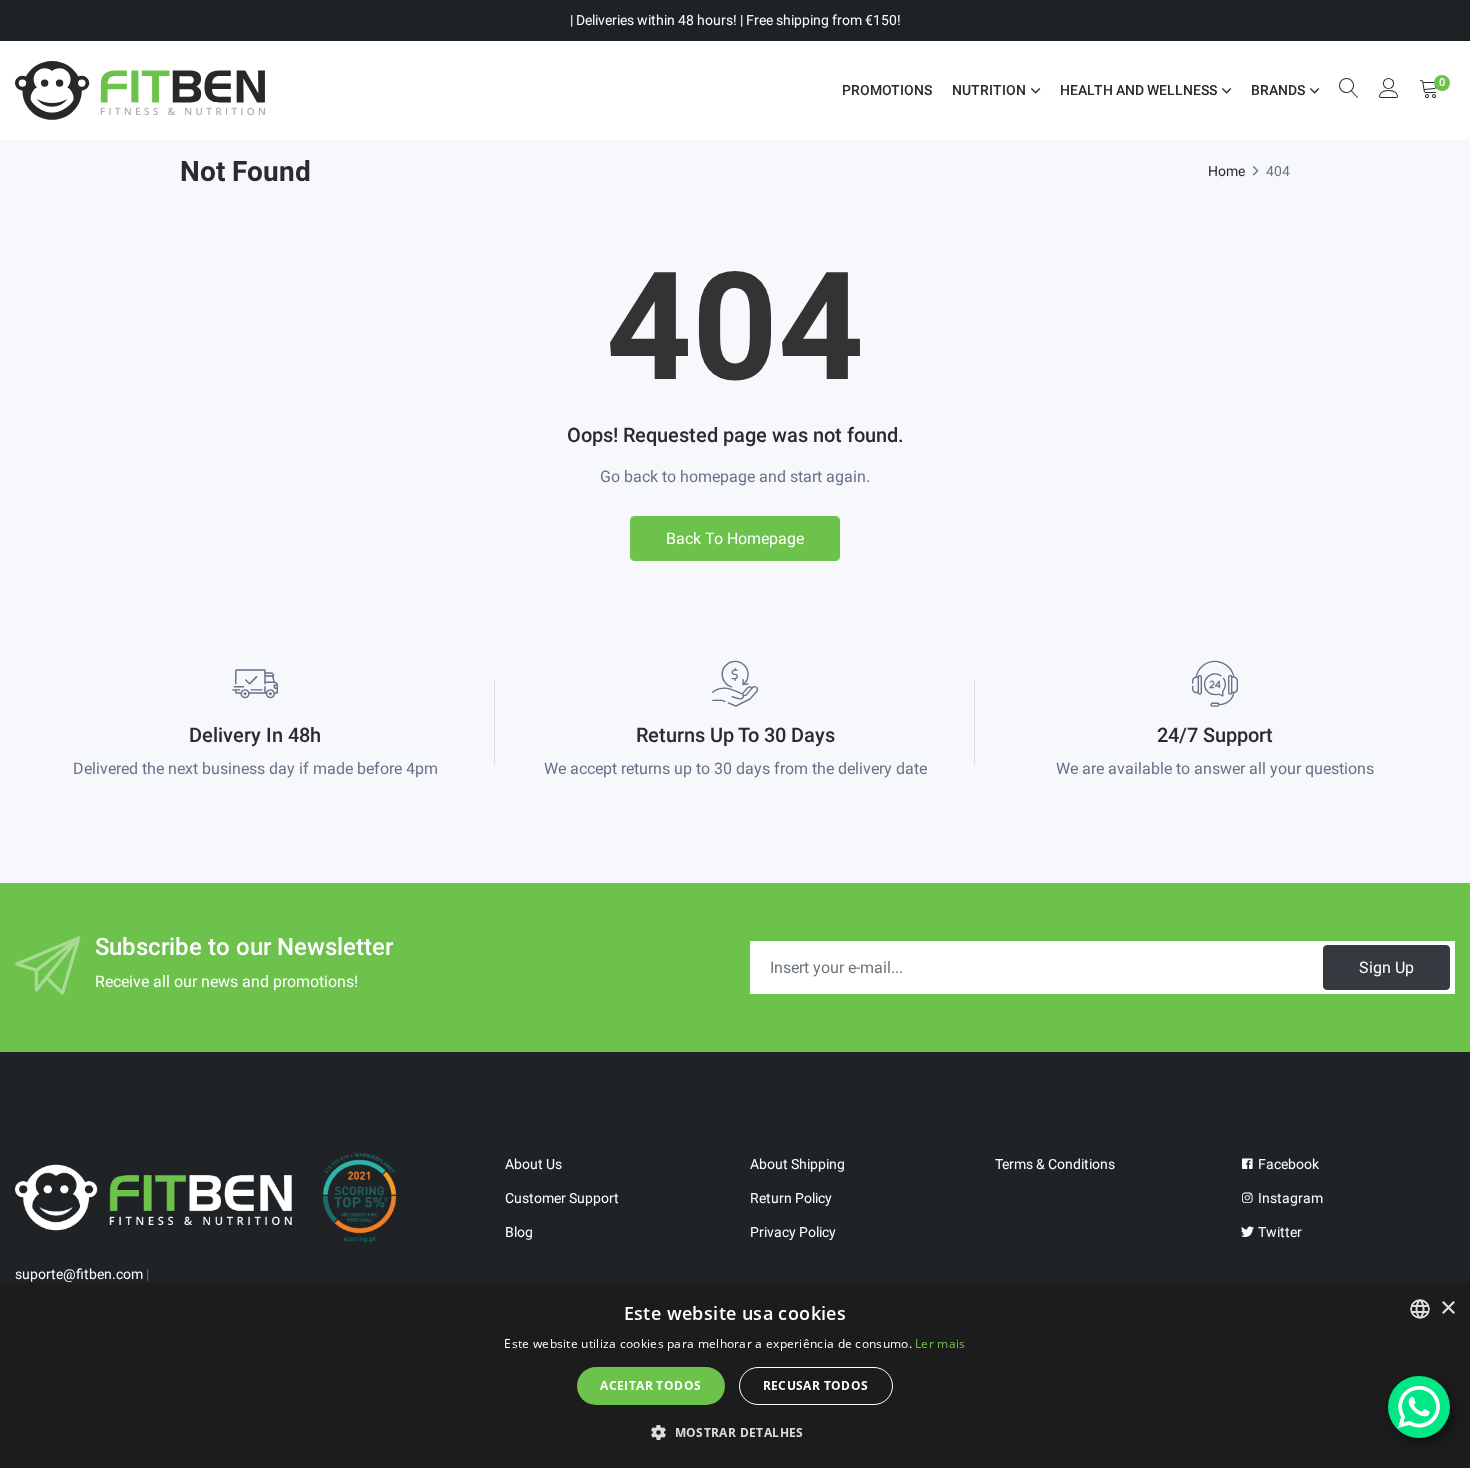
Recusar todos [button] (816, 1385)
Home (1226, 171)
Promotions (887, 90)
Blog (519, 1232)
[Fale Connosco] (1419, 1407)
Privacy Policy (793, 1232)
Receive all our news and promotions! (226, 981)
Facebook (1287, 1164)
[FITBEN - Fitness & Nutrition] (140, 90)
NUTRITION (989, 90)
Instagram (1289, 1198)
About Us (533, 1164)
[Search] (1349, 90)
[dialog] (735, 1376)
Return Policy (791, 1198)
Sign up (1386, 967)
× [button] (1447, 1308)
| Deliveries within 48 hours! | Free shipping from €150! (735, 20)
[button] (735, 1432)
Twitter (1278, 1232)
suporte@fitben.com (79, 1274)
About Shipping (797, 1164)
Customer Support (562, 1198)
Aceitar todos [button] (650, 1385)
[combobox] (1420, 1309)
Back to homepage (735, 538)
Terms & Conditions (1055, 1164)
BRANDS (1278, 90)
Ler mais (940, 1343)
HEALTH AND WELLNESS (1138, 90)
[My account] (1389, 90)
